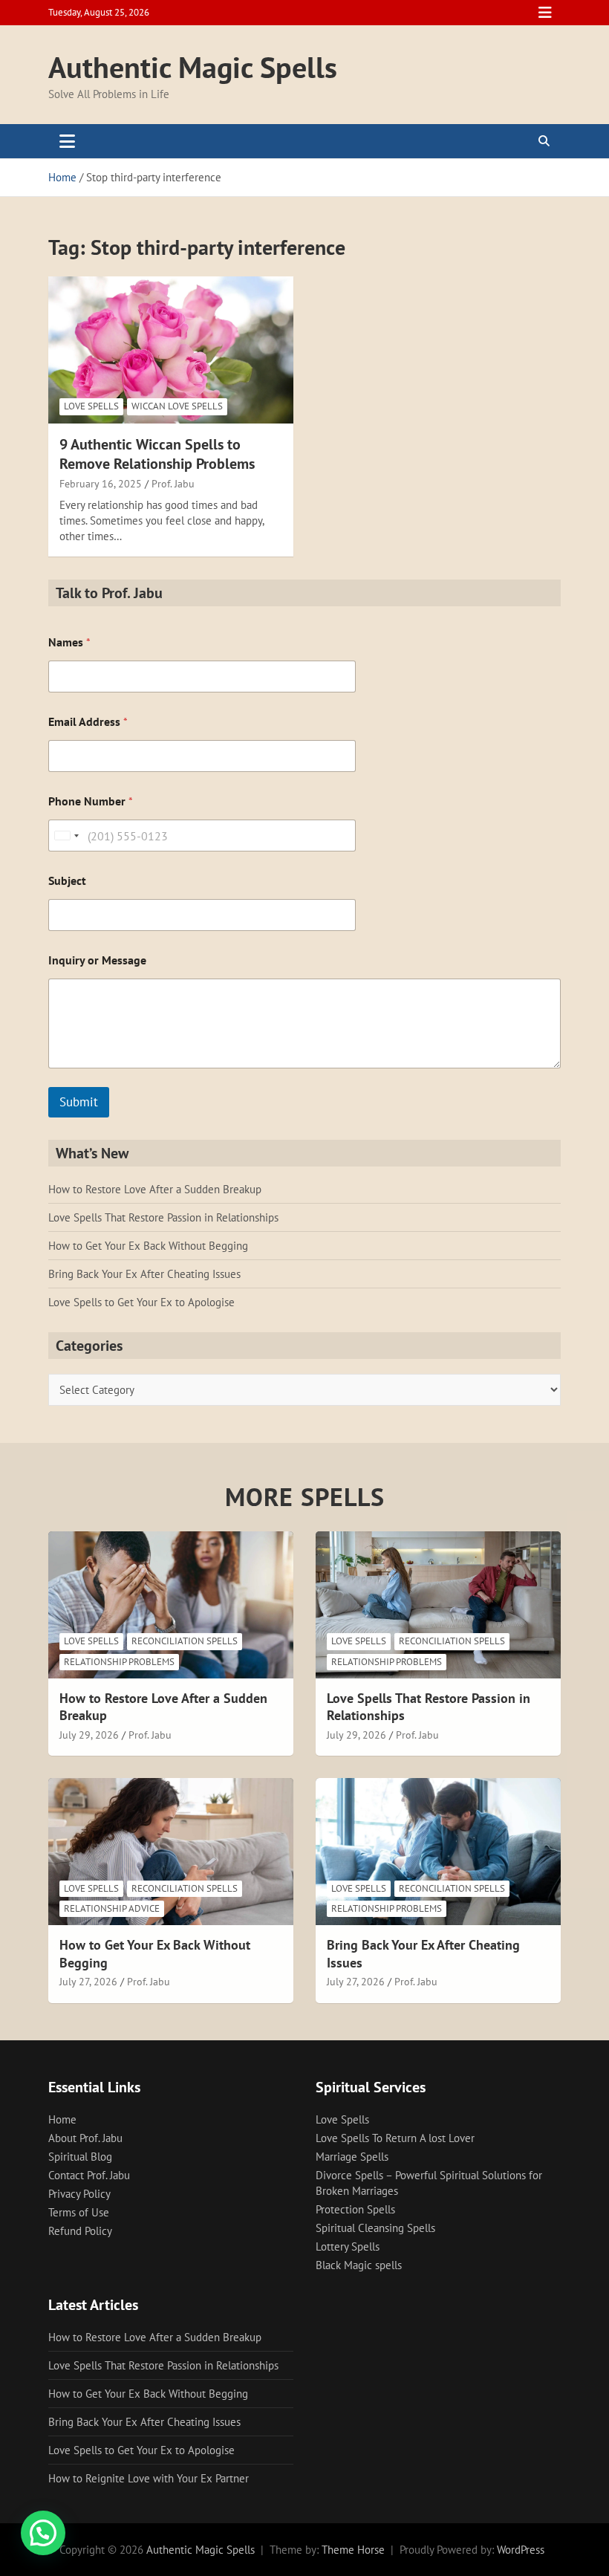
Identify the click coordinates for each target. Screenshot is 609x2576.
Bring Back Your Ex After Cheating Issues (144, 1274)
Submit (79, 1102)
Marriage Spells (352, 2157)
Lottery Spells (348, 2246)
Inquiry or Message (97, 960)
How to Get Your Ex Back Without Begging (148, 1246)
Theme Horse (353, 2550)
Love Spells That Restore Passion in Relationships (163, 1217)
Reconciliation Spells (185, 1641)
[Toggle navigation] (67, 141)
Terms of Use (79, 2212)
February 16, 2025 (101, 484)
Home (62, 2119)
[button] (43, 2533)
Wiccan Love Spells (177, 406)
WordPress (521, 2550)
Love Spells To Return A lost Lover (395, 2138)
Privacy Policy (79, 2194)
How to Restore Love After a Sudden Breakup (155, 1189)
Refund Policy (80, 2231)
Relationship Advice (112, 1908)
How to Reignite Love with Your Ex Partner (149, 2478)
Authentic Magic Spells (193, 67)
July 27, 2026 (88, 1982)
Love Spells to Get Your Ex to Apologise (141, 1302)
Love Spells (91, 406)
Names (69, 642)
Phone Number (91, 801)
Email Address (88, 722)
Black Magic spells (359, 2265)
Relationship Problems (119, 1662)
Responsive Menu (545, 13)
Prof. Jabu (173, 484)
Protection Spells (355, 2209)
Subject (67, 881)
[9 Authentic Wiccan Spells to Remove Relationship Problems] (171, 350)
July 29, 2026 (89, 1735)
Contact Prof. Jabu (89, 2175)
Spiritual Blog (80, 2157)
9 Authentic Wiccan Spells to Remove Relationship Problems (157, 454)
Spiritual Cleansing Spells (375, 2228)
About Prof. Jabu (85, 2138)
